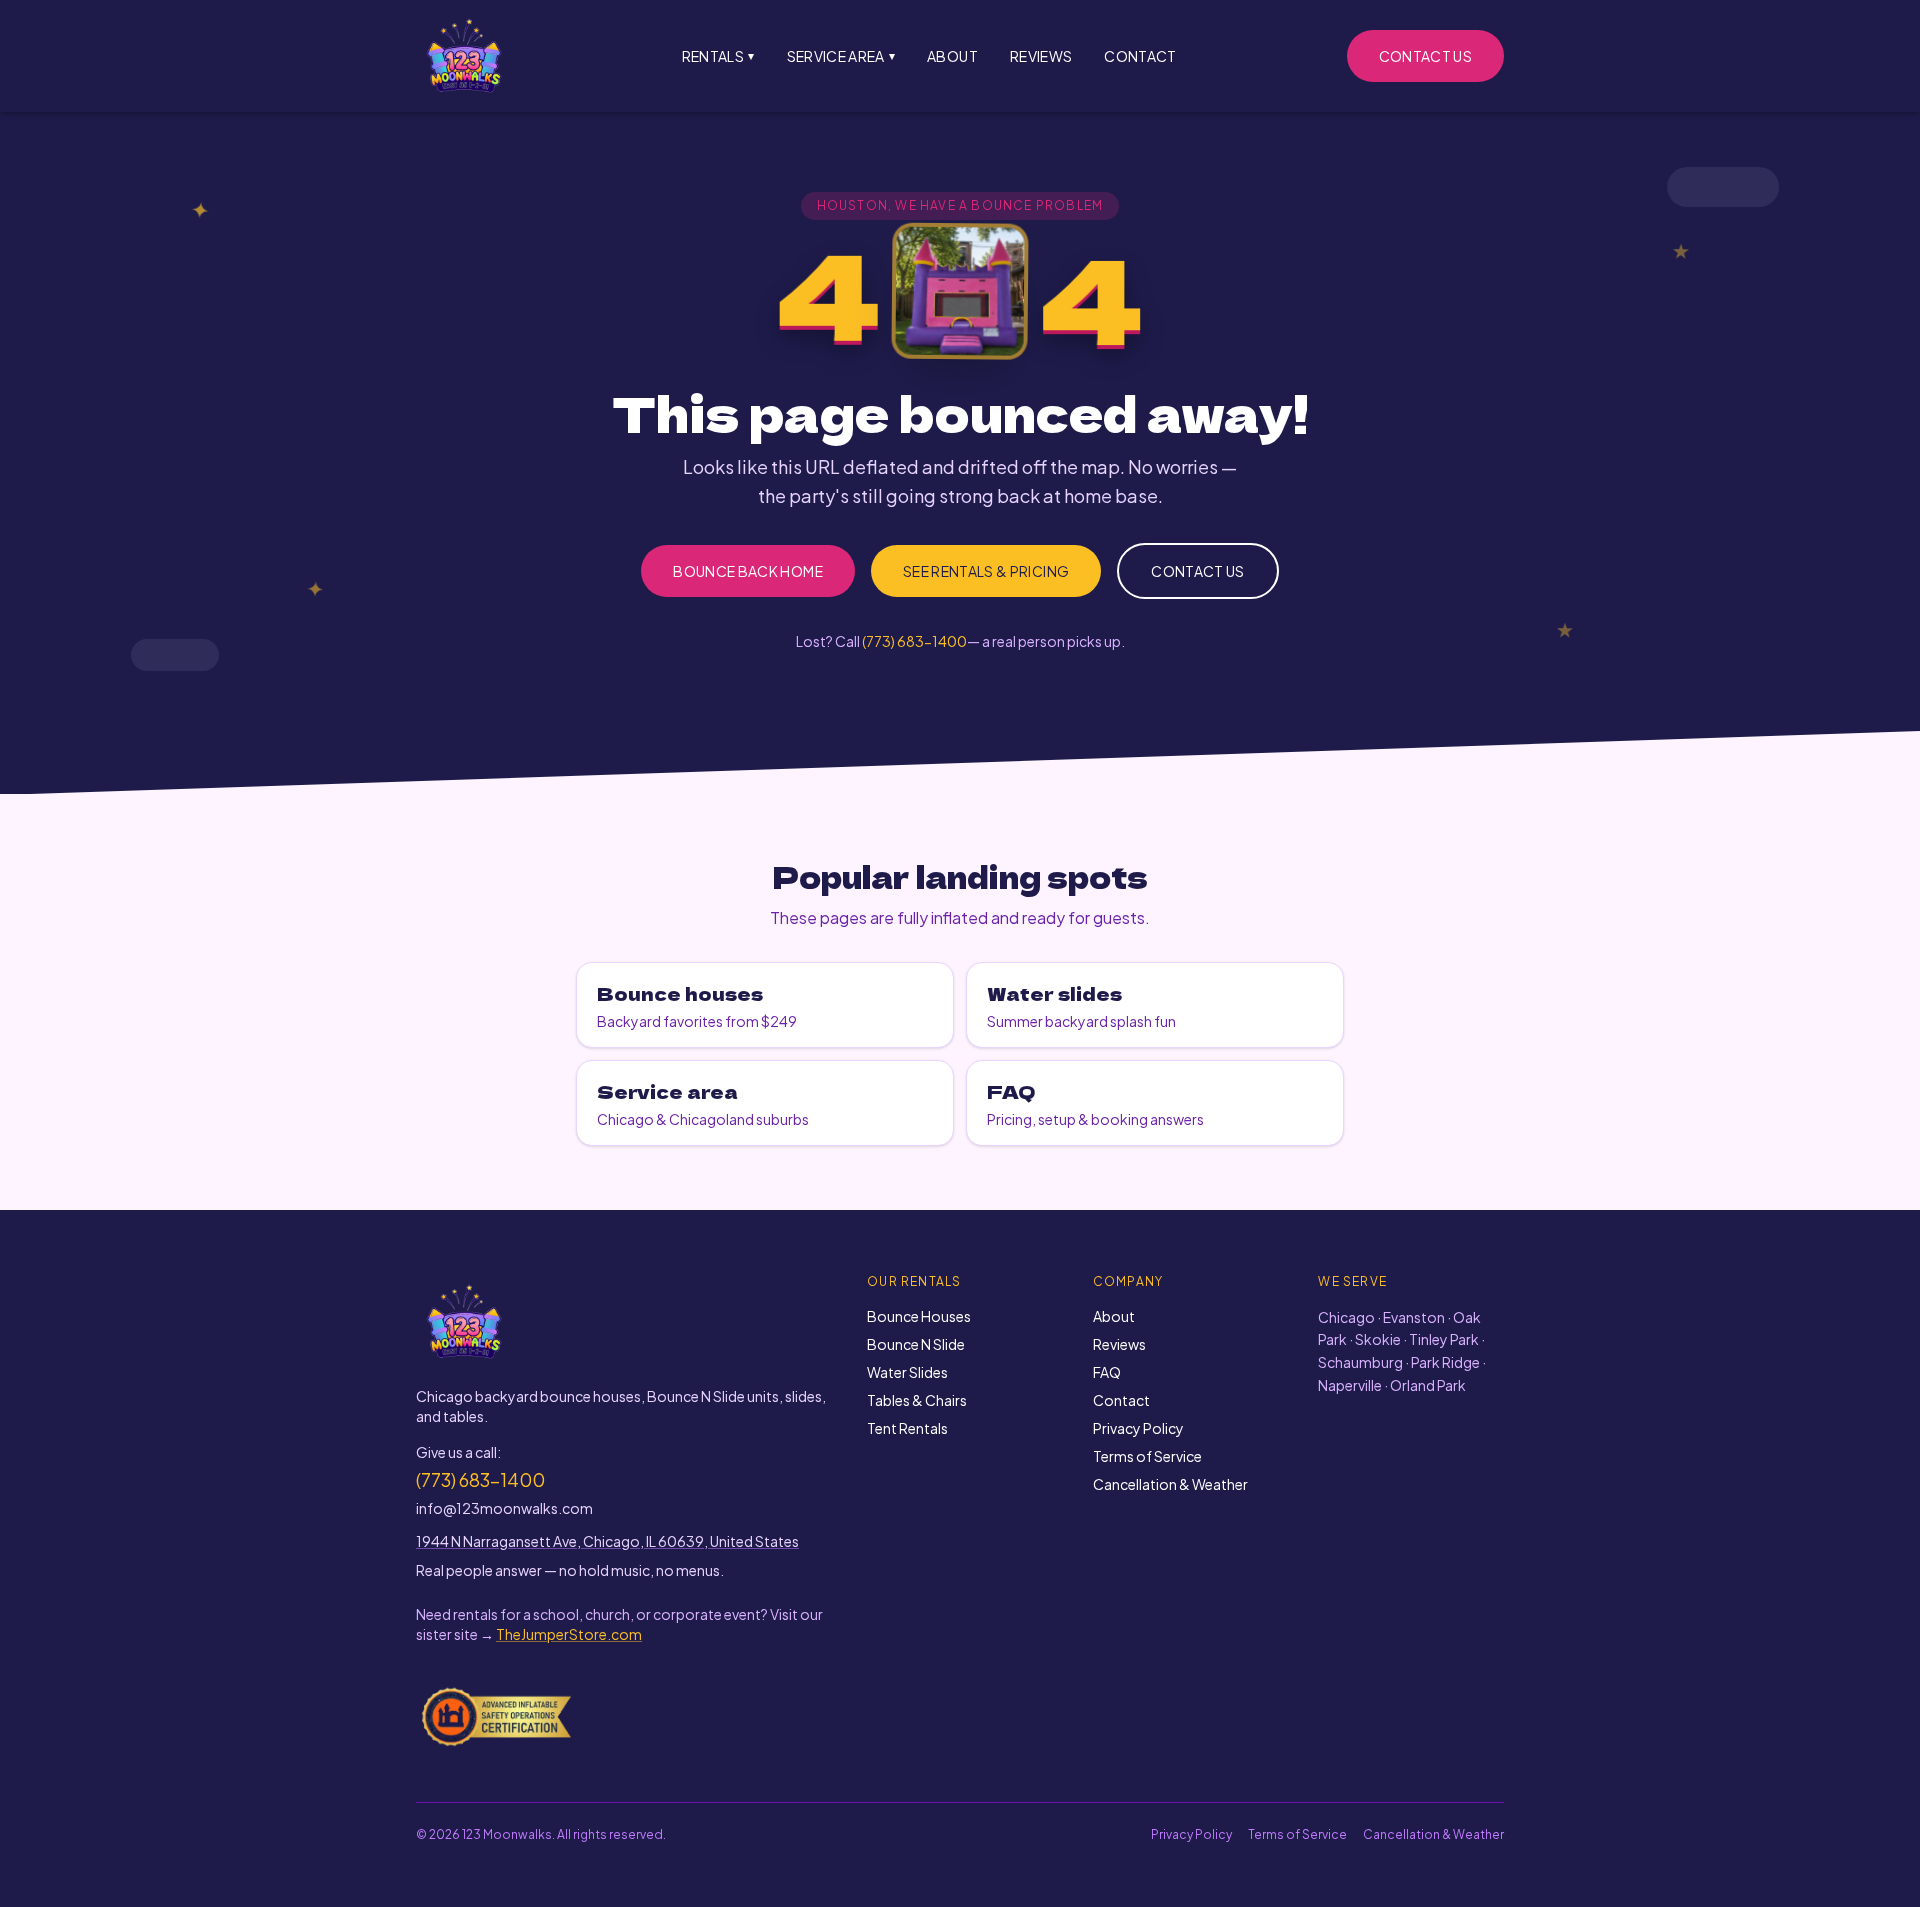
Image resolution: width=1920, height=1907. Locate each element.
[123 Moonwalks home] (464, 56)
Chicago (1346, 1317)
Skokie (1378, 1339)
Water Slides (907, 1372)
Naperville (1350, 1385)
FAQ (1107, 1372)
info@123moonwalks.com (504, 1508)
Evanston (1414, 1317)
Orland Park (1428, 1385)
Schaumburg (1360, 1362)
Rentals (718, 56)
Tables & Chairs (917, 1400)
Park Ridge (1445, 1362)
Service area (841, 56)
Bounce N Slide (916, 1344)
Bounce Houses (919, 1316)
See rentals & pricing (986, 571)
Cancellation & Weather (1170, 1484)
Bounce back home (748, 571)
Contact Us (1426, 56)
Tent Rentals (907, 1428)
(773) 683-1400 (914, 641)
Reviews (1041, 56)
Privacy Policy (1138, 1428)
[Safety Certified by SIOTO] (497, 1716)
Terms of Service (1147, 1456)
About (952, 56)
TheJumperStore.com (569, 1634)
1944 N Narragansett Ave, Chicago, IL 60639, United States (607, 1541)
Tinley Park (1444, 1339)
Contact (1140, 56)
